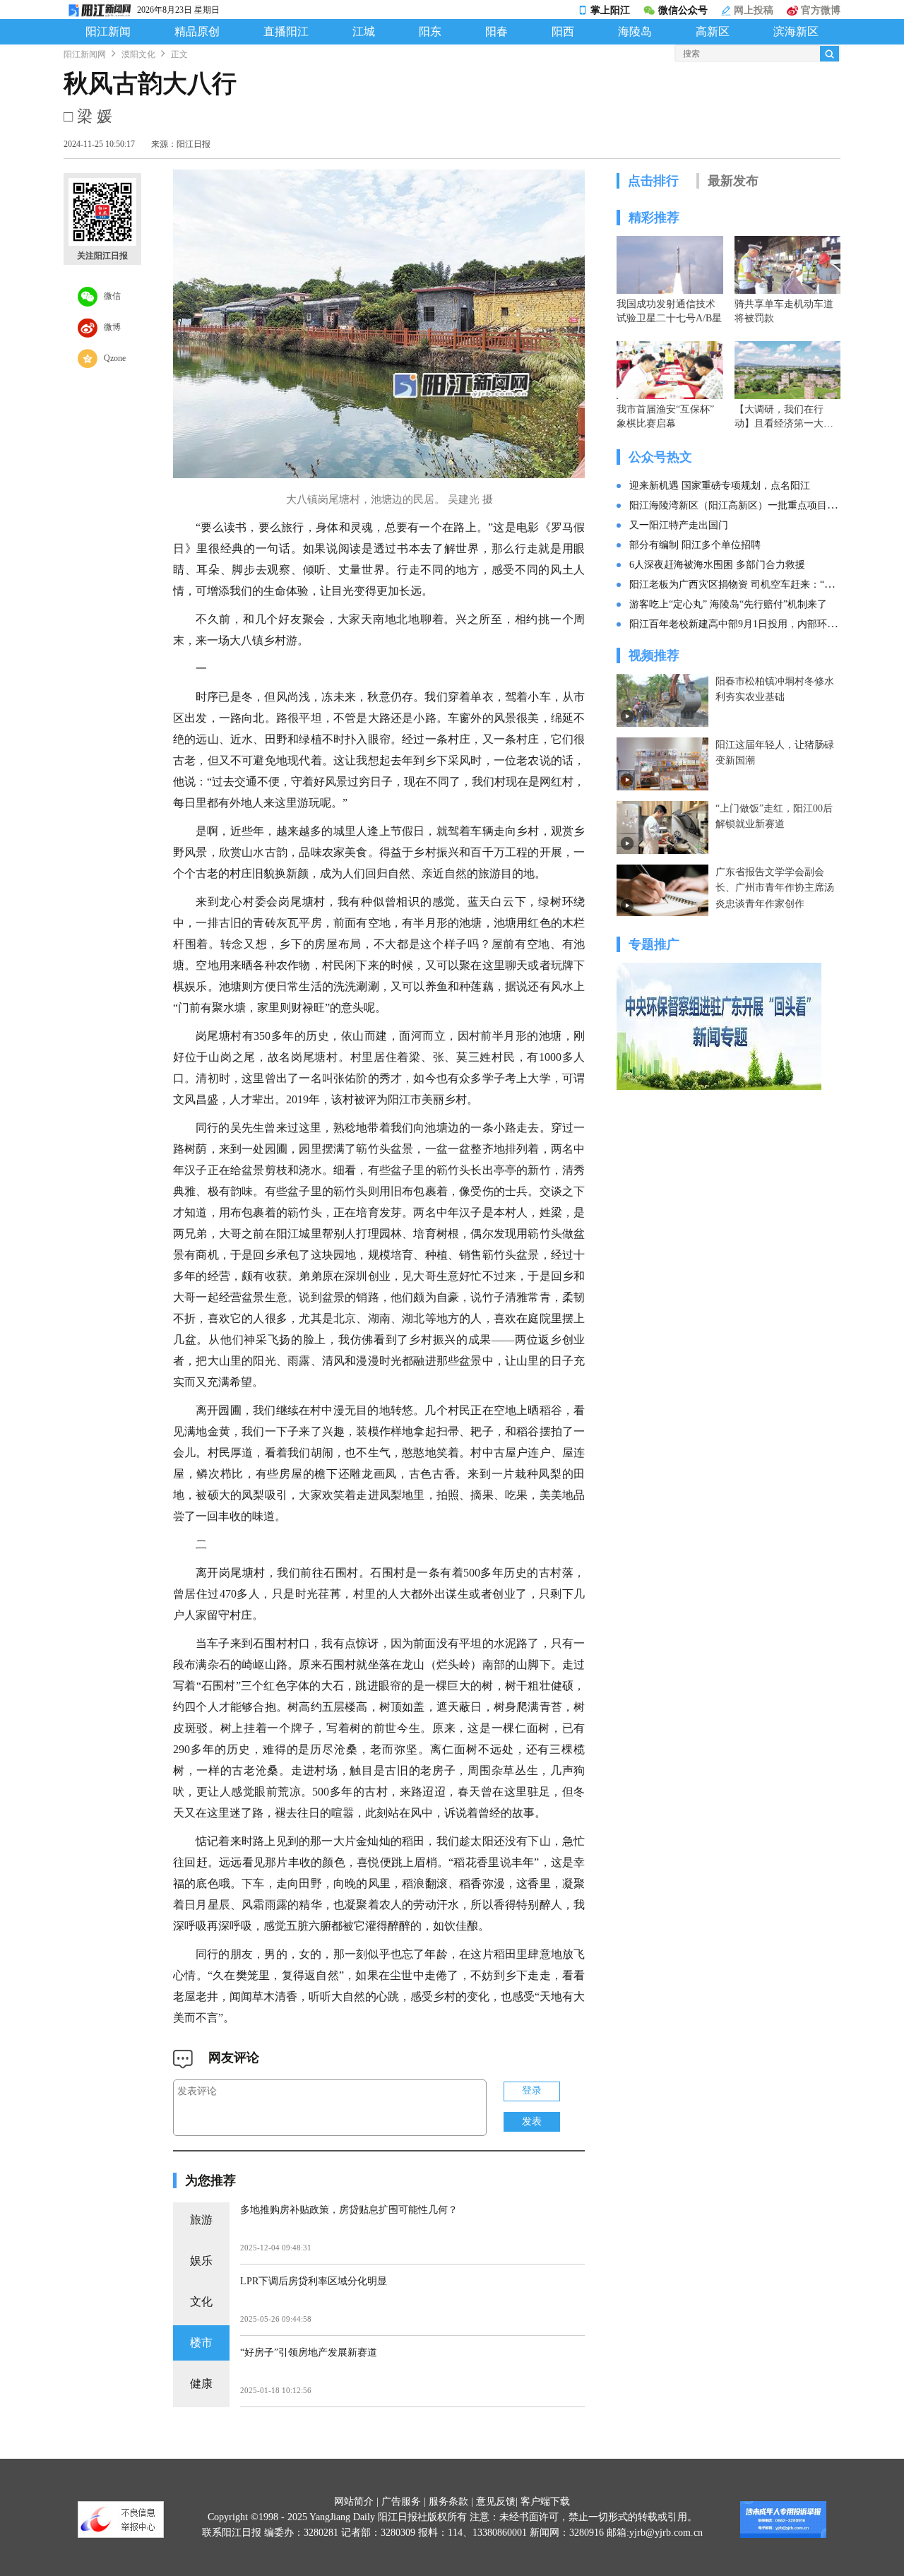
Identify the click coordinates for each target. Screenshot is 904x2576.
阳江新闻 (108, 32)
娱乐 (201, 2261)
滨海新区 (796, 32)
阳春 (496, 32)
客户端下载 (545, 2501)
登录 (532, 2090)
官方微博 (819, 10)
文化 (201, 2302)
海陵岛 (635, 32)
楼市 (201, 2343)
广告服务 (401, 2501)
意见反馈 (496, 2501)
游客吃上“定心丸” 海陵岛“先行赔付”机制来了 (728, 604)
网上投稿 (752, 10)
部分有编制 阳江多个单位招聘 (695, 545)
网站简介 (354, 2501)
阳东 (430, 32)
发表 (532, 2121)
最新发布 (733, 181)
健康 (201, 2384)
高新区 (713, 32)
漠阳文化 (138, 54)
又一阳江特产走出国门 (679, 525)
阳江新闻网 (85, 54)
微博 (109, 326)
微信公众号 (683, 10)
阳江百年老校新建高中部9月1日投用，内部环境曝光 (743, 624)
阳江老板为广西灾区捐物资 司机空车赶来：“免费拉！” (749, 584)
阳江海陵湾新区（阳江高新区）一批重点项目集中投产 (748, 505)
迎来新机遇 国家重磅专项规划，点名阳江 (720, 486)
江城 (364, 32)
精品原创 (197, 32)
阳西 (563, 32)
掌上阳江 (610, 10)
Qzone (112, 357)
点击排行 (653, 181)
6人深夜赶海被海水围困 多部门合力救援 (717, 565)
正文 (179, 54)
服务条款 (448, 2501)
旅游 (201, 2220)
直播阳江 (286, 32)
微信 (109, 295)
